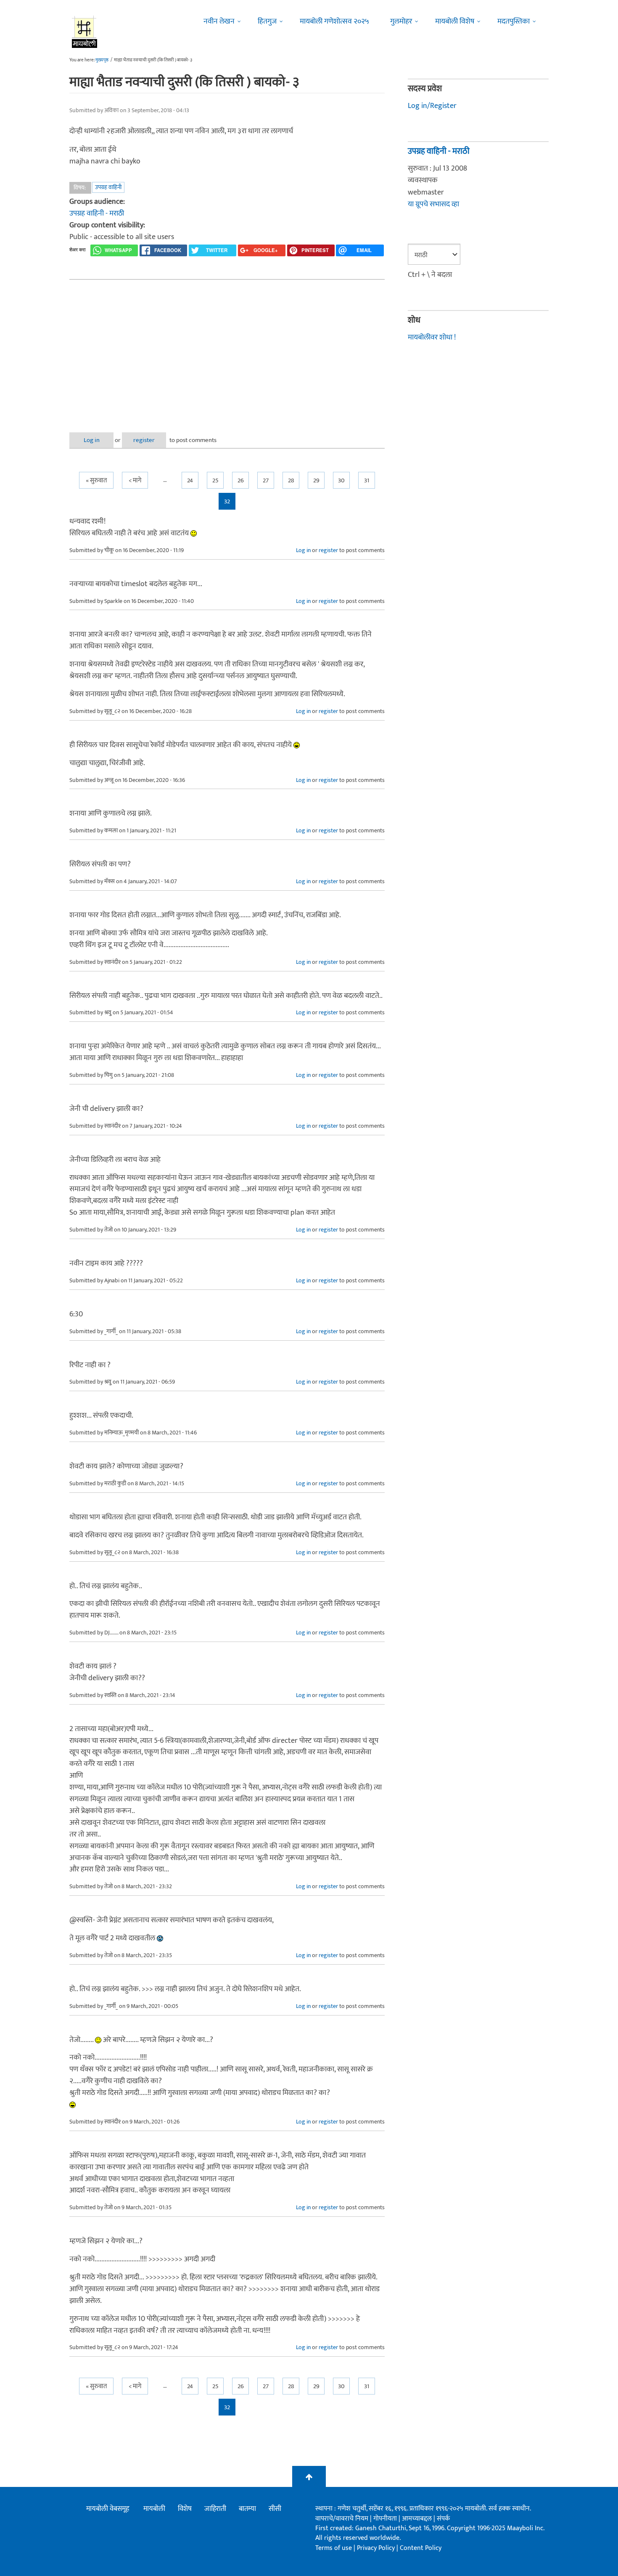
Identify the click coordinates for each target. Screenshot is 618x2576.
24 (190, 480)
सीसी (275, 2509)
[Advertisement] (227, 349)
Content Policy (421, 2548)
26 (241, 480)
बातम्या (247, 2509)
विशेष (185, 2509)
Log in (92, 440)
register (144, 440)
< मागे (135, 480)
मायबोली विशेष (455, 21)
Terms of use (334, 2548)
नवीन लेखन (219, 21)
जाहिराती (215, 2509)
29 (316, 480)
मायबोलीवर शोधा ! (432, 337)
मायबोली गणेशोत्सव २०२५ (334, 21)
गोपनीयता (386, 2519)
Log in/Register (432, 106)
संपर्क (443, 2519)
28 (291, 480)
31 (367, 480)
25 (215, 480)
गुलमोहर (401, 21)
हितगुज (267, 21)
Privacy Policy (377, 2548)
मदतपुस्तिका (514, 21)
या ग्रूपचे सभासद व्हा (433, 204)
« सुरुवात (96, 480)
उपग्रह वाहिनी (108, 187)
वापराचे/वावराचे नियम (342, 2519)
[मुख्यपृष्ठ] (85, 32)
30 (341, 480)
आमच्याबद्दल (418, 2519)
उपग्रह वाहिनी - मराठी (97, 213)
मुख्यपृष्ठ (102, 60)
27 (266, 480)
